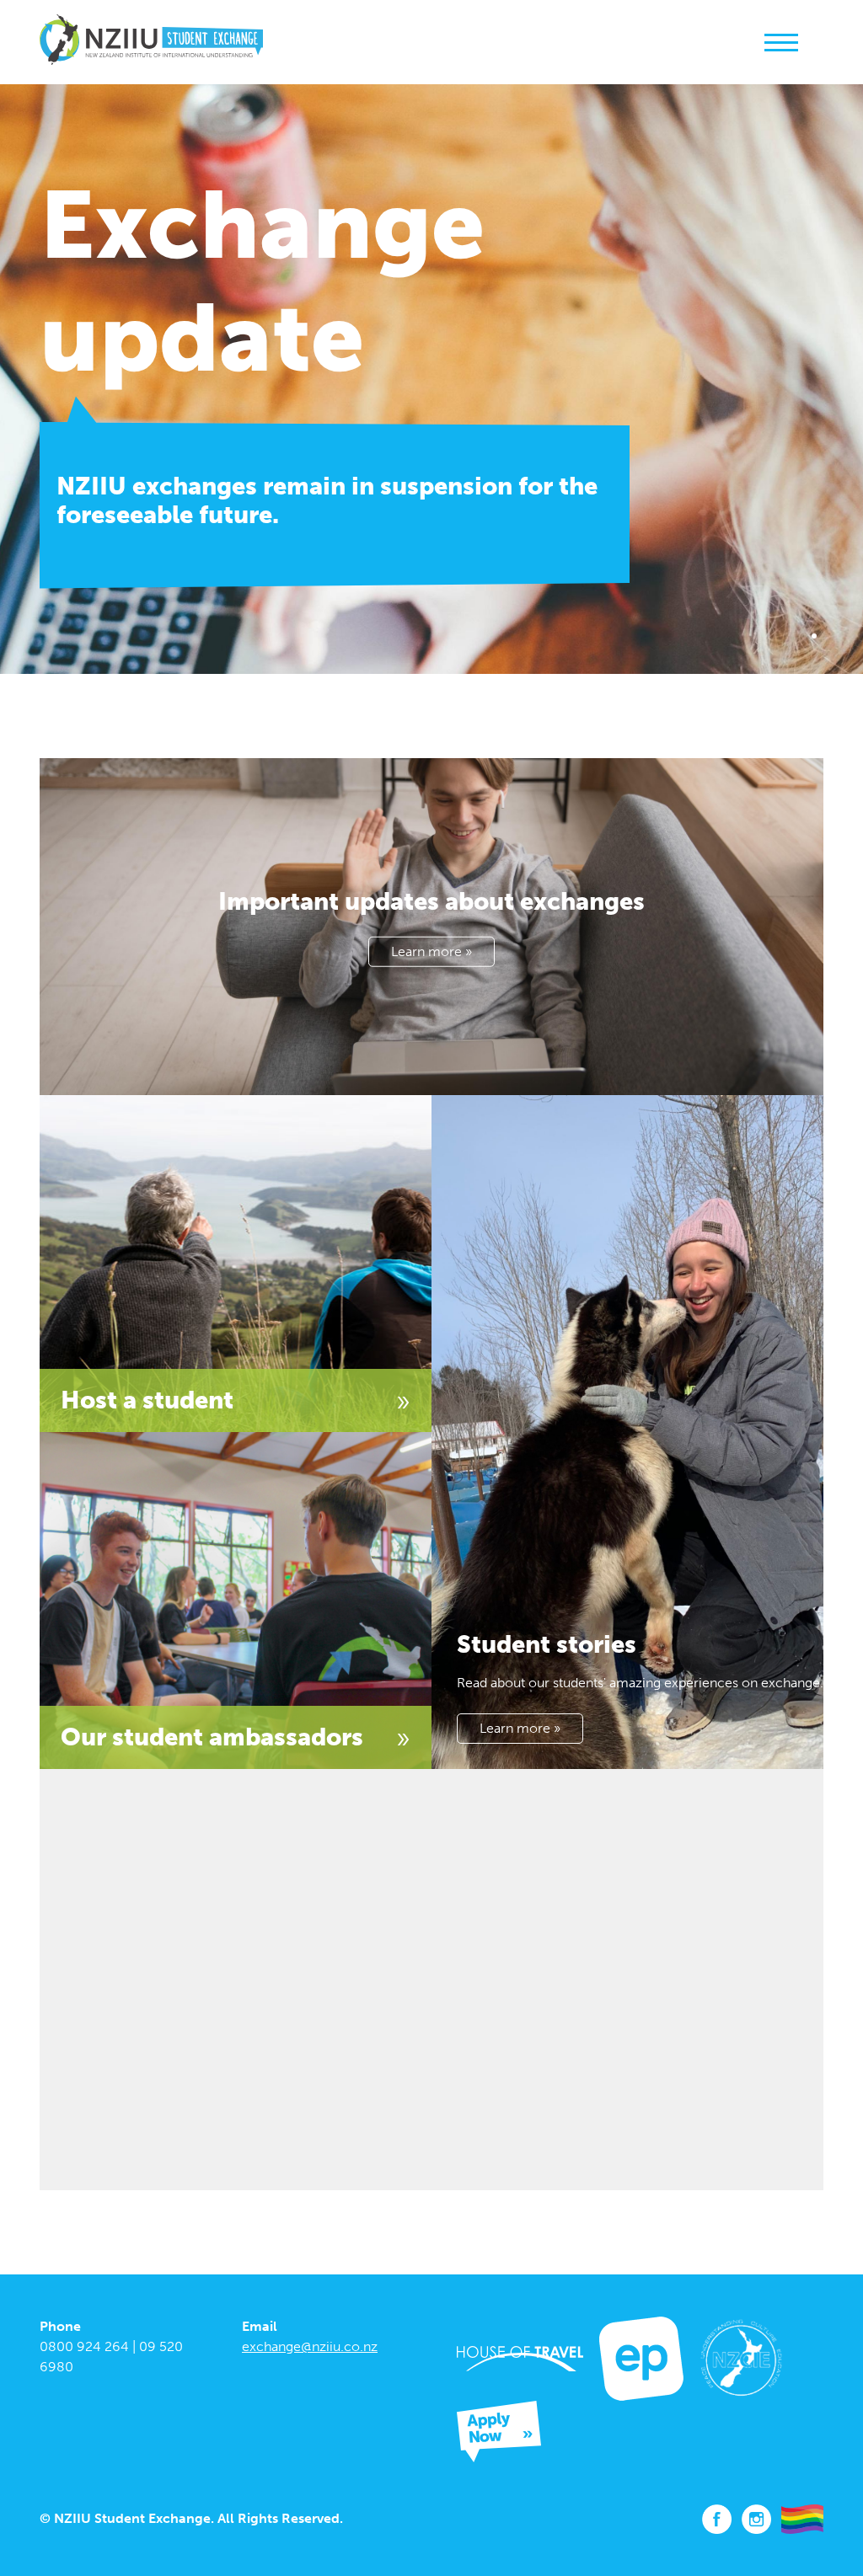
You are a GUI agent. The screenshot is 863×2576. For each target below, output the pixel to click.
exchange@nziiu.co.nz (310, 2346)
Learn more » (431, 951)
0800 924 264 (84, 2346)
